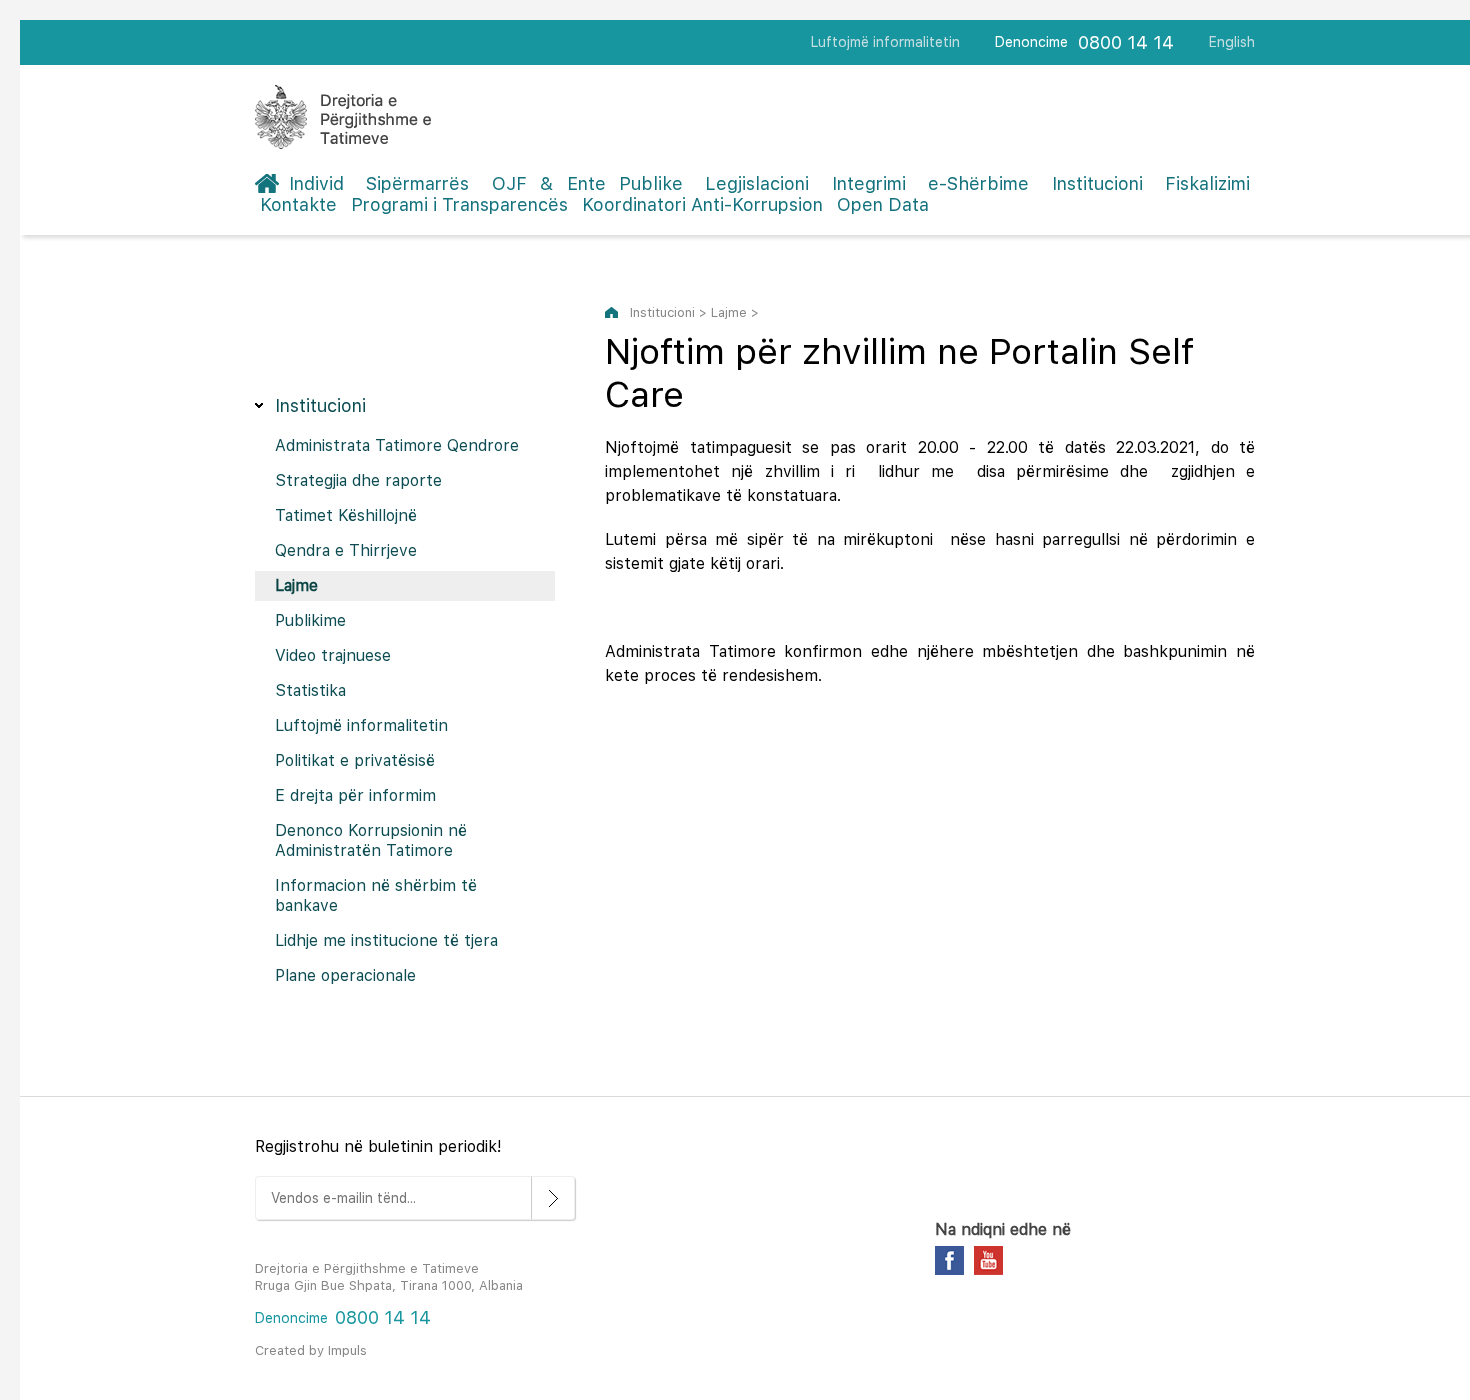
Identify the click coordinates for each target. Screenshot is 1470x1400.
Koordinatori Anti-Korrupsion (702, 204)
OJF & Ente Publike (587, 183)
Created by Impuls (311, 1350)
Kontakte (298, 204)
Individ (316, 183)
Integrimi (869, 183)
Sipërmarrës (417, 183)
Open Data (883, 204)
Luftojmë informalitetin (885, 42)
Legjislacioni (757, 183)
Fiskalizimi (1207, 183)
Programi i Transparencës (459, 204)
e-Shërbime (978, 183)
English (1232, 42)
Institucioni (1097, 183)
